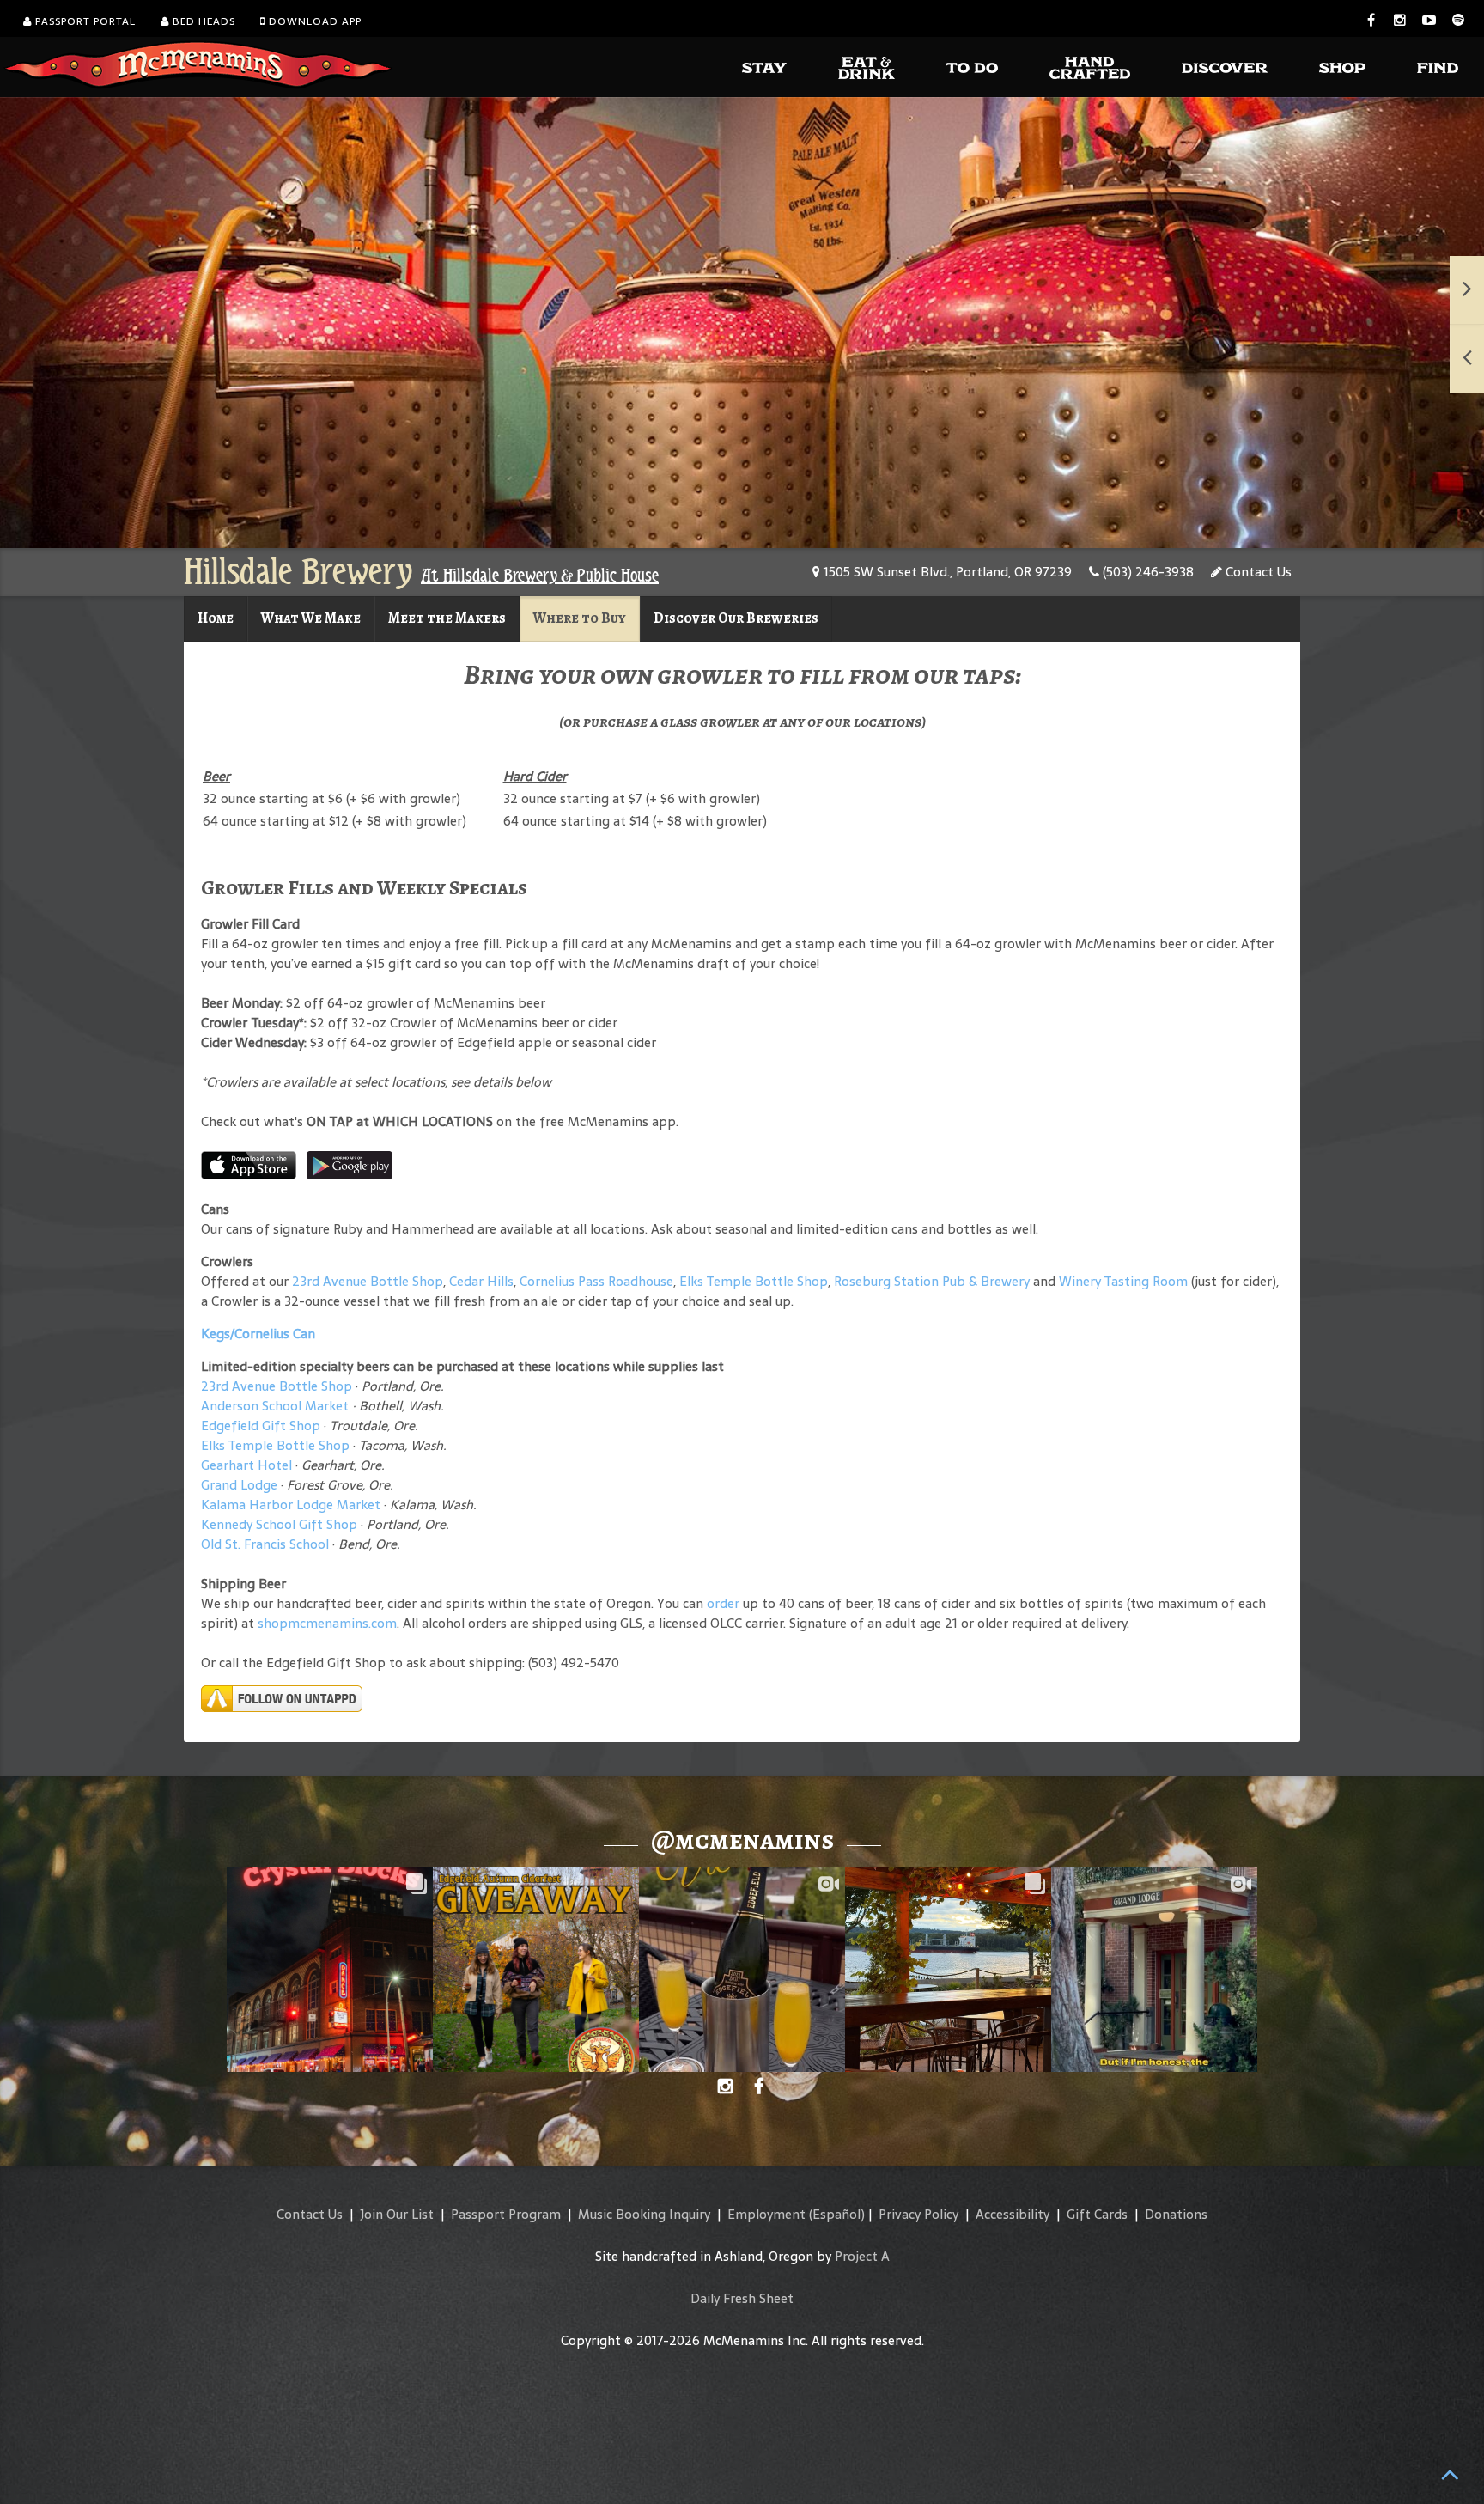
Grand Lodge (239, 1485)
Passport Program (506, 2214)
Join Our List (397, 2214)
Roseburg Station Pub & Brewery (932, 1281)
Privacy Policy (918, 2214)
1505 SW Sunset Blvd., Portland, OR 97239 (946, 572)
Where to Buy (580, 618)
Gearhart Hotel (246, 1465)
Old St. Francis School (265, 1544)
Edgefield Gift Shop (261, 1426)
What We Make (311, 618)
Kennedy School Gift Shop (279, 1524)
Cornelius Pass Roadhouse (596, 1281)
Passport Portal (84, 21)
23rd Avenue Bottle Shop (368, 1281)
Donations (1176, 2214)
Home (216, 618)
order (723, 1603)
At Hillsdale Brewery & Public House (540, 576)
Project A (862, 2256)
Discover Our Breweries (736, 618)
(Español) (837, 2214)
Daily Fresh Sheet (742, 2298)
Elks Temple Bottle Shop (754, 1281)
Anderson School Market (275, 1406)
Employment (766, 2214)
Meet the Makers (447, 618)
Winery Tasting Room (1123, 1281)
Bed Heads (202, 21)
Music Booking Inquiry (644, 2214)
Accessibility (1013, 2214)
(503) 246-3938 (1146, 572)
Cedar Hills (481, 1281)
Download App (313, 21)
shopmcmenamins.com (327, 1623)
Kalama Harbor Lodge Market (292, 1505)
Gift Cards (1097, 2214)
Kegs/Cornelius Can (258, 1334)
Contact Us (1257, 572)
